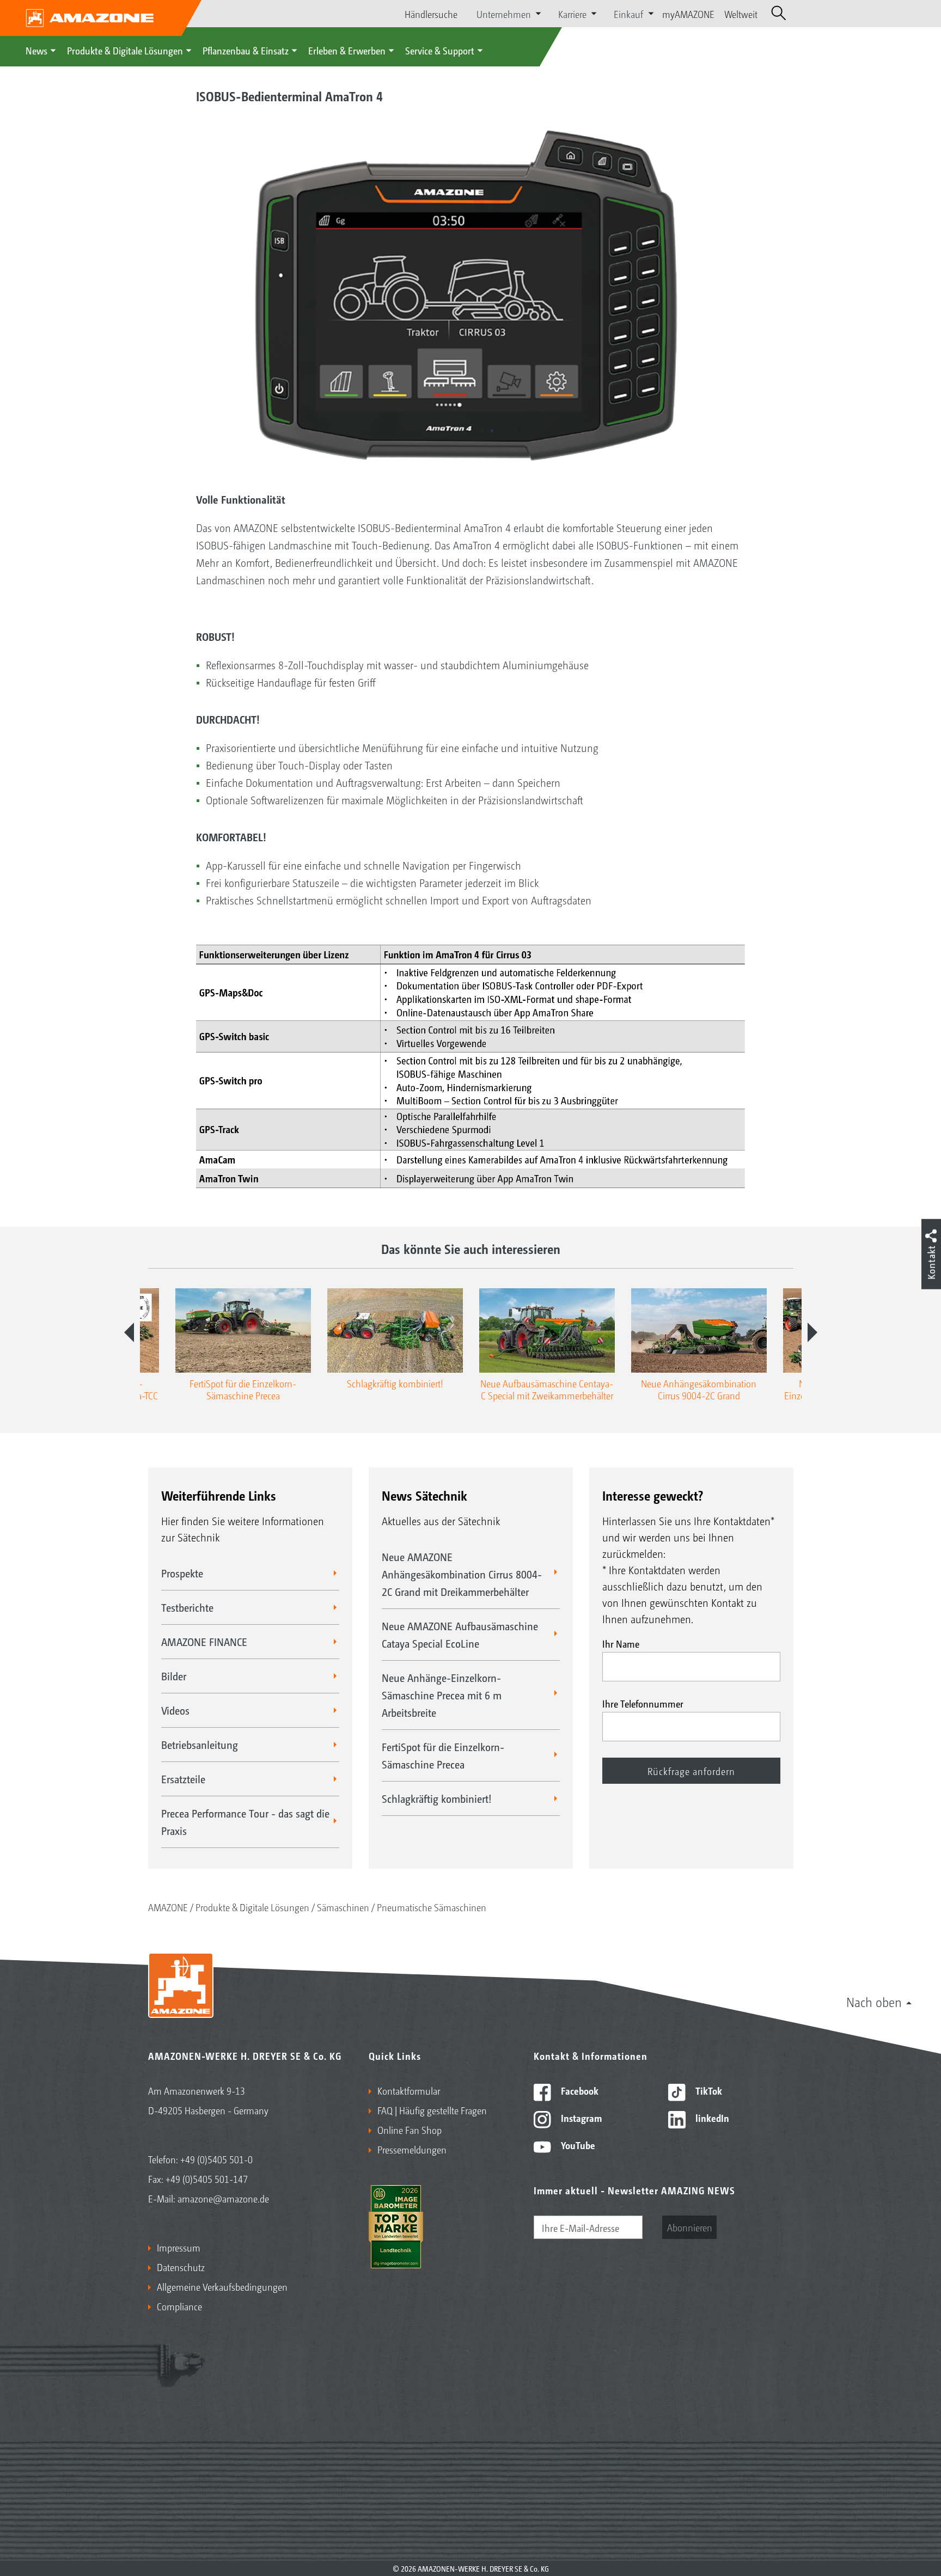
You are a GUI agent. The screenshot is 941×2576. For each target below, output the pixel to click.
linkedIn (711, 2118)
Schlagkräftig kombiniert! (437, 1798)
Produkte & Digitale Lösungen (125, 50)
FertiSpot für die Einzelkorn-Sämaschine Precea (443, 1755)
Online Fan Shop (410, 2130)
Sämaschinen (343, 1907)
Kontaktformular (409, 2090)
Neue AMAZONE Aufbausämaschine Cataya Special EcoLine (460, 1635)
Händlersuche (431, 14)
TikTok (708, 2090)
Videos (175, 1710)
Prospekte (182, 1573)
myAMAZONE (688, 14)
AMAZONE (168, 1907)
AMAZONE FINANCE (204, 1642)
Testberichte (187, 1607)
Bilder (174, 1676)
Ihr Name (621, 1643)
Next (812, 1332)
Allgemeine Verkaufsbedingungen (222, 2286)
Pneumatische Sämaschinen (432, 1907)
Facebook (579, 2090)
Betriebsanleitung (200, 1745)
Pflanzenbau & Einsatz (246, 50)
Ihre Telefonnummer (643, 1703)
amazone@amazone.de (223, 2198)
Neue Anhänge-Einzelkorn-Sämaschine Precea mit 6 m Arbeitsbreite (442, 1695)
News (36, 50)
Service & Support (440, 50)
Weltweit (741, 14)
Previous (129, 1332)
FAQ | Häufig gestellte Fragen (432, 2110)
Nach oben (874, 2002)
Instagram (580, 2118)
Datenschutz (181, 2267)
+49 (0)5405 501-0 (216, 2159)
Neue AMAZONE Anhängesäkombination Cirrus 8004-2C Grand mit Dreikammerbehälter (462, 1574)
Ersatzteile (183, 1779)
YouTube (577, 2145)
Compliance (179, 2306)
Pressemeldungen (412, 2149)
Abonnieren (690, 2227)
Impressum (179, 2247)
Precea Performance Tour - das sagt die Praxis (245, 1822)
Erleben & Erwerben (347, 50)
